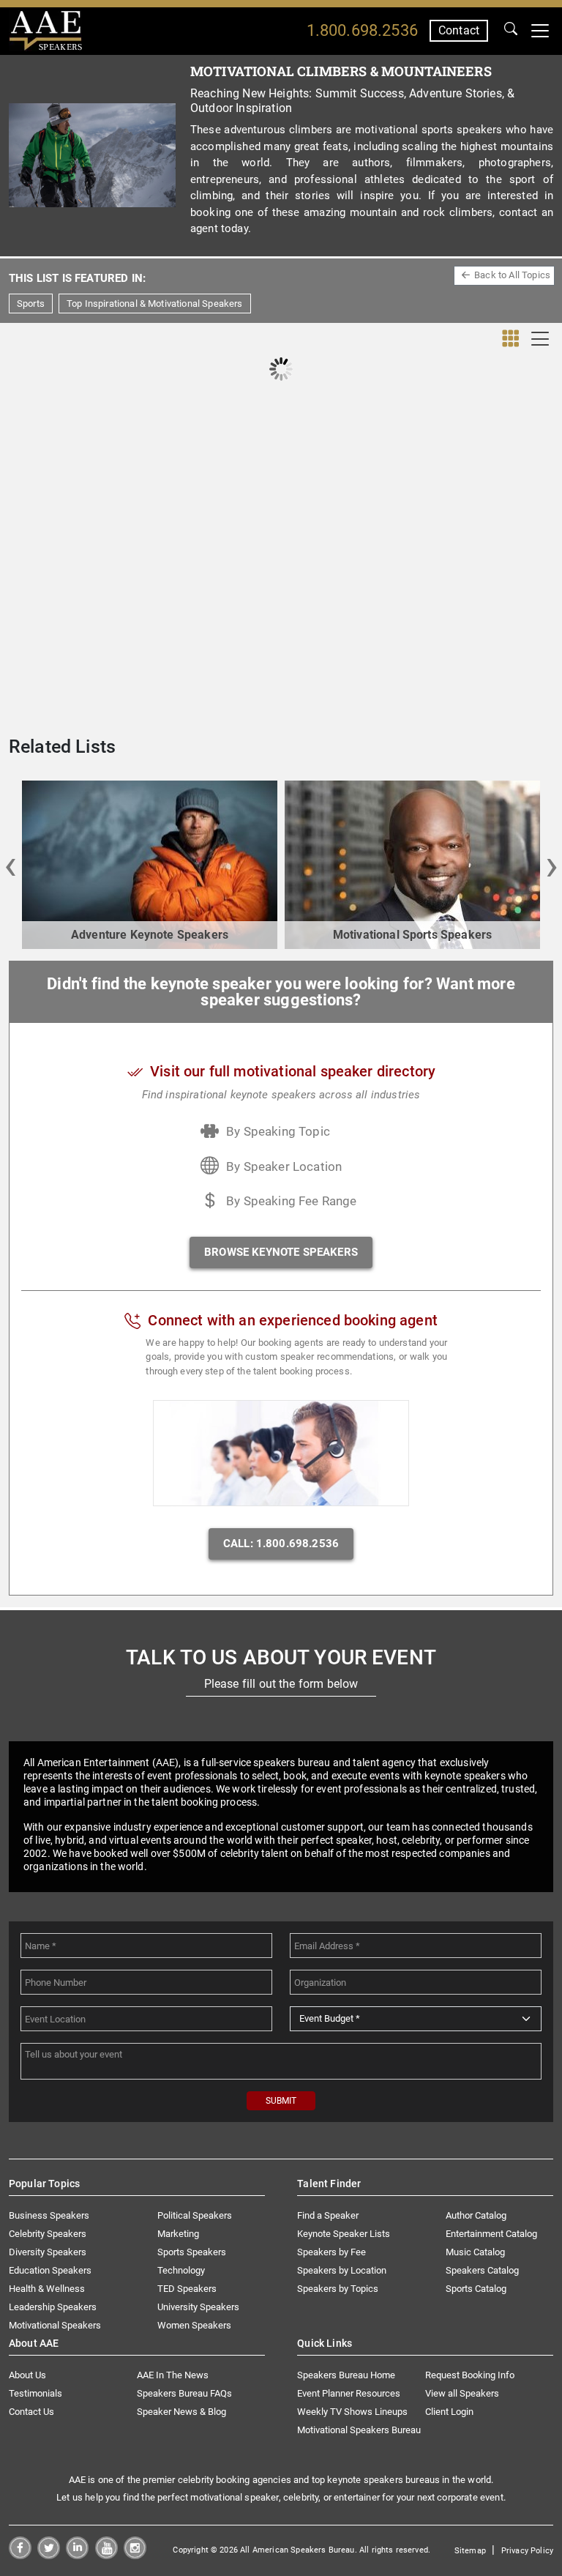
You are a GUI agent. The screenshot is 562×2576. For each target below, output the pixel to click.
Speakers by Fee (331, 2252)
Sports (31, 304)
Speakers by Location (342, 2270)
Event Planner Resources (349, 2393)
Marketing (178, 2234)
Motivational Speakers (55, 2325)
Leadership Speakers (53, 2307)
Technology (181, 2270)
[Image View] (511, 339)
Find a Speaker (328, 2215)
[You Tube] (106, 2555)
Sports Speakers (192, 2252)
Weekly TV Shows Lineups (352, 2412)
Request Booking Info (470, 2375)
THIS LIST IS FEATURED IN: (77, 278)
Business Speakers (49, 2215)
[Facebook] (20, 2555)
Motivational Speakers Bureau (359, 2430)
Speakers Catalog (482, 2270)
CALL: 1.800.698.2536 (281, 1544)
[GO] (511, 31)
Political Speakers (195, 2215)
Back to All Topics (512, 275)
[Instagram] (135, 2555)
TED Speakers (187, 2289)
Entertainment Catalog (491, 2234)
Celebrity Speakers (48, 2234)
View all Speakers (462, 2393)
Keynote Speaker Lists (344, 2234)
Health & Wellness (47, 2289)
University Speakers (198, 2307)
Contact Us (31, 2412)
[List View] (540, 339)
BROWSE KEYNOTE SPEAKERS (281, 1252)
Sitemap (470, 2551)
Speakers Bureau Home (346, 2375)
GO (511, 31)
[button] (10, 865)
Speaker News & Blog (181, 2412)
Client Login (449, 2412)
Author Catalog (476, 2215)
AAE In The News (173, 2375)
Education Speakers (50, 2270)
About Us (27, 2375)
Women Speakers (194, 2325)
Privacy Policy (527, 2551)
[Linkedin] (77, 2555)
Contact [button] (459, 30)
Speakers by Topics (338, 2289)
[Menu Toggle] (540, 31)
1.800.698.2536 (362, 30)
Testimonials (35, 2393)
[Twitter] (49, 2555)
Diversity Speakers (48, 2252)
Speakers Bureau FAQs (184, 2393)
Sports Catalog (476, 2289)
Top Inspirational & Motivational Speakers (155, 304)
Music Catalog (475, 2252)
